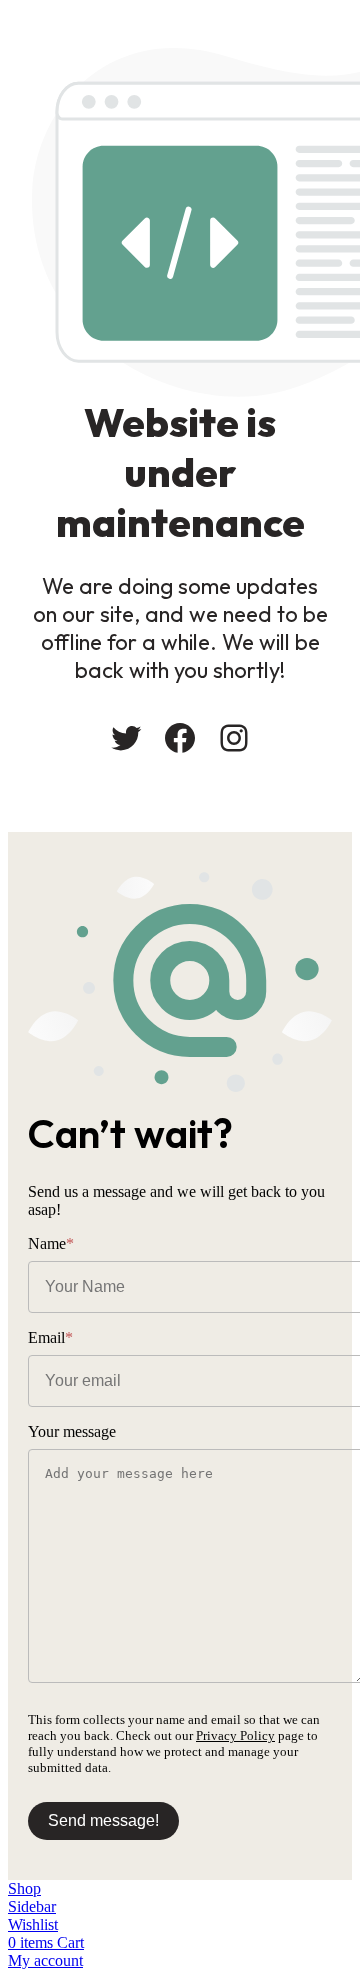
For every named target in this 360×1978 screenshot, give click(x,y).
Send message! (103, 1820)
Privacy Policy (235, 1735)
